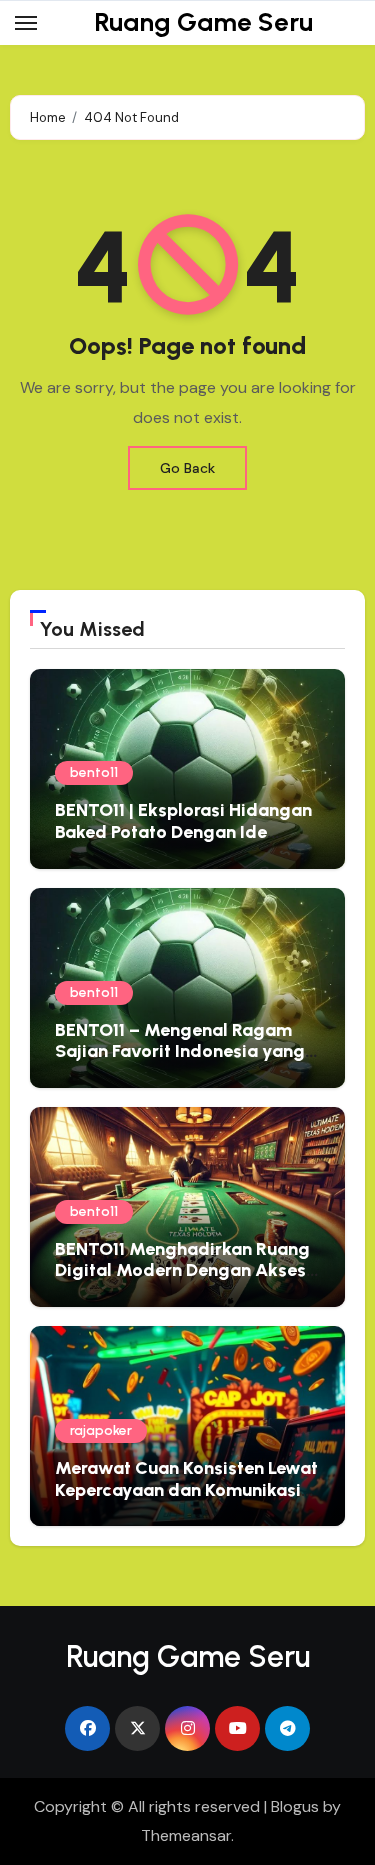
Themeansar (186, 1835)
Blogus (295, 1806)
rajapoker (101, 1430)
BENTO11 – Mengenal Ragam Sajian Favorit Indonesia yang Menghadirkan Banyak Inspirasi (186, 1051)
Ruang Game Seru (203, 22)
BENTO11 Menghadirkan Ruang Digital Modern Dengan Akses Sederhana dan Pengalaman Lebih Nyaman (182, 1281)
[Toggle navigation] (26, 23)
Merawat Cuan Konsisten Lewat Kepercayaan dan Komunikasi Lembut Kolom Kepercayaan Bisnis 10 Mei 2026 (186, 1500)
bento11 (94, 772)
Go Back (187, 468)
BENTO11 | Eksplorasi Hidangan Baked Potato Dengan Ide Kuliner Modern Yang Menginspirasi (183, 842)
